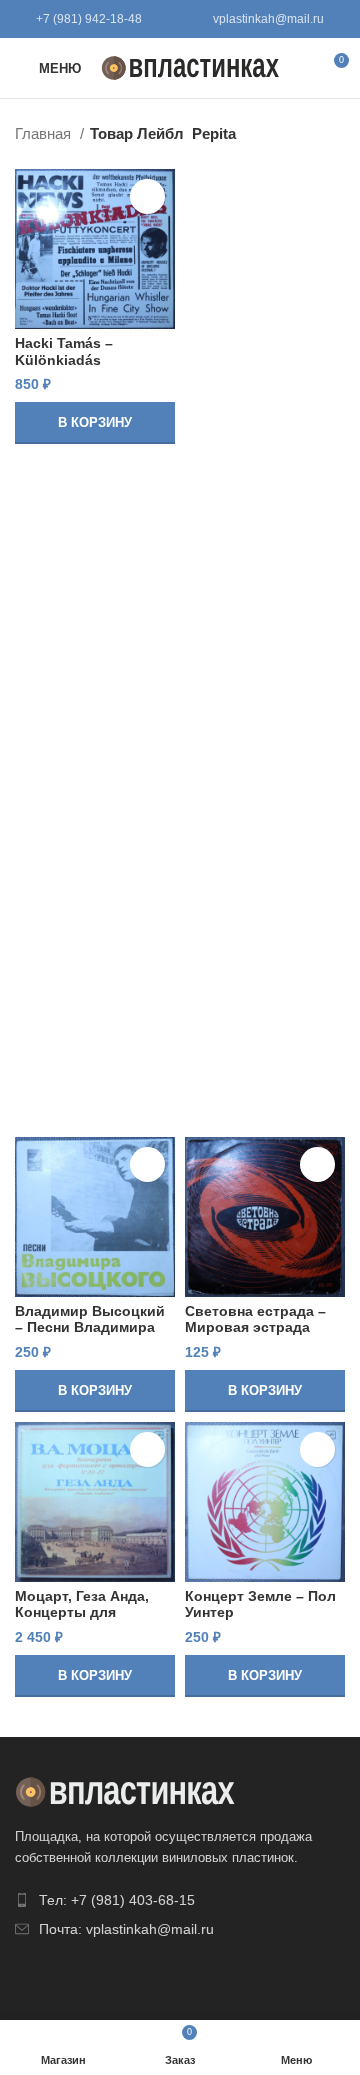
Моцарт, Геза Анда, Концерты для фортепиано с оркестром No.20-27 (85, 1621)
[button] (95, 423)
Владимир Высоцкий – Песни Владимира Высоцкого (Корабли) (92, 1327)
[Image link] (125, 1790)
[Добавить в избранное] (147, 196)
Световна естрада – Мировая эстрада (255, 1319)
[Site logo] (190, 66)
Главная (45, 133)
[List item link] (180, 1900)
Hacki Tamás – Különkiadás (64, 351)
